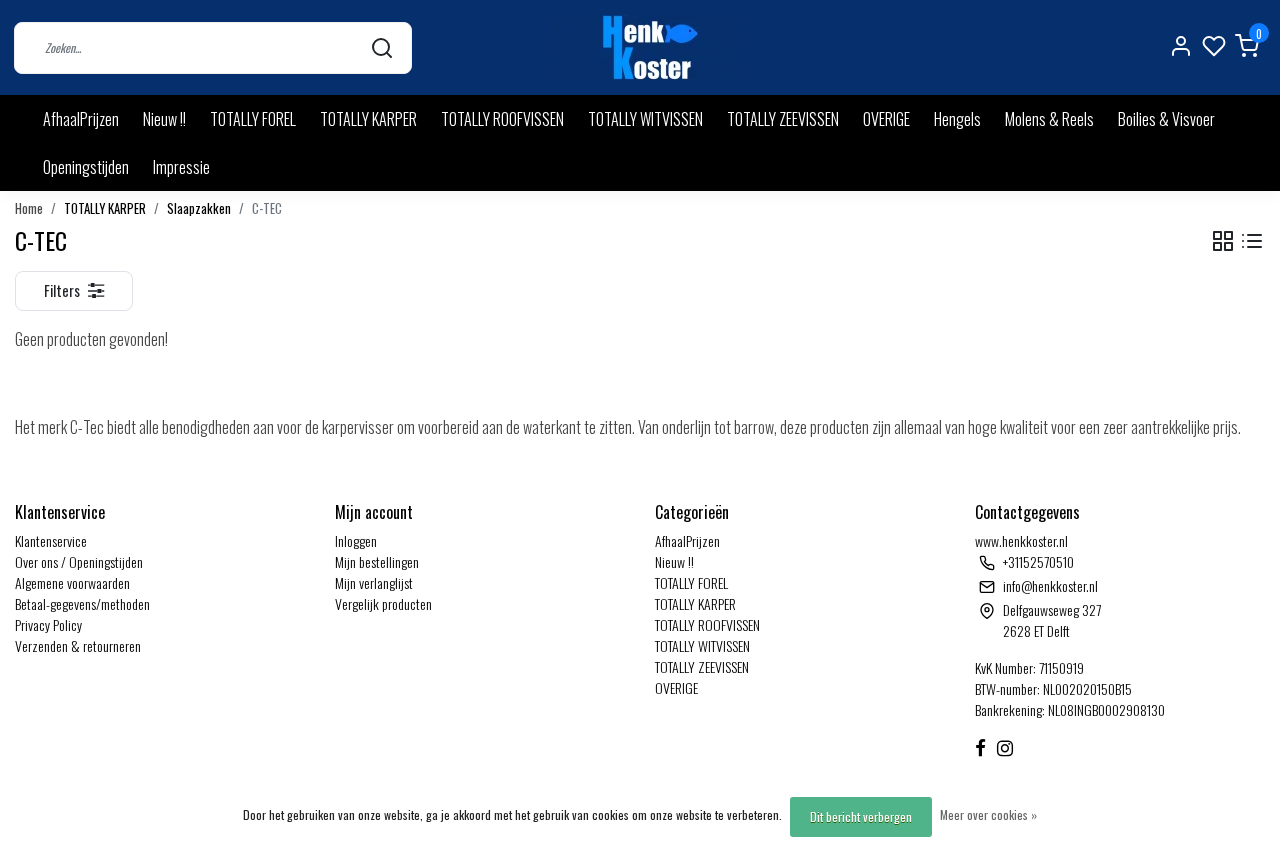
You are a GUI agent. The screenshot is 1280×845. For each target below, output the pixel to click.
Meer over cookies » (988, 814)
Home (29, 208)
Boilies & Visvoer (1166, 119)
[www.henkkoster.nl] (647, 47)
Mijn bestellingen (377, 561)
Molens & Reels (1049, 119)
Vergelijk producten (383, 603)
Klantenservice (51, 540)
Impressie (181, 167)
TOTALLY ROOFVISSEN (502, 119)
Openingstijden (86, 167)
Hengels (957, 119)
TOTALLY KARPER (368, 119)
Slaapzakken (199, 208)
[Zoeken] (382, 47)
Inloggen (356, 540)
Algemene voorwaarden (72, 582)
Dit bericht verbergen (861, 816)
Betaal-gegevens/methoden (82, 603)
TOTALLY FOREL (253, 119)
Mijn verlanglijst (374, 582)
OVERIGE (886, 119)
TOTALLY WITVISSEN (645, 119)
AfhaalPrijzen (81, 119)
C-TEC (267, 208)
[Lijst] (1252, 241)
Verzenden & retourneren (78, 645)
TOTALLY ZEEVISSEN (783, 119)
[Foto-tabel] (1223, 241)
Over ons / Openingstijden (79, 561)
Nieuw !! (164, 119)
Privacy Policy (48, 624)
